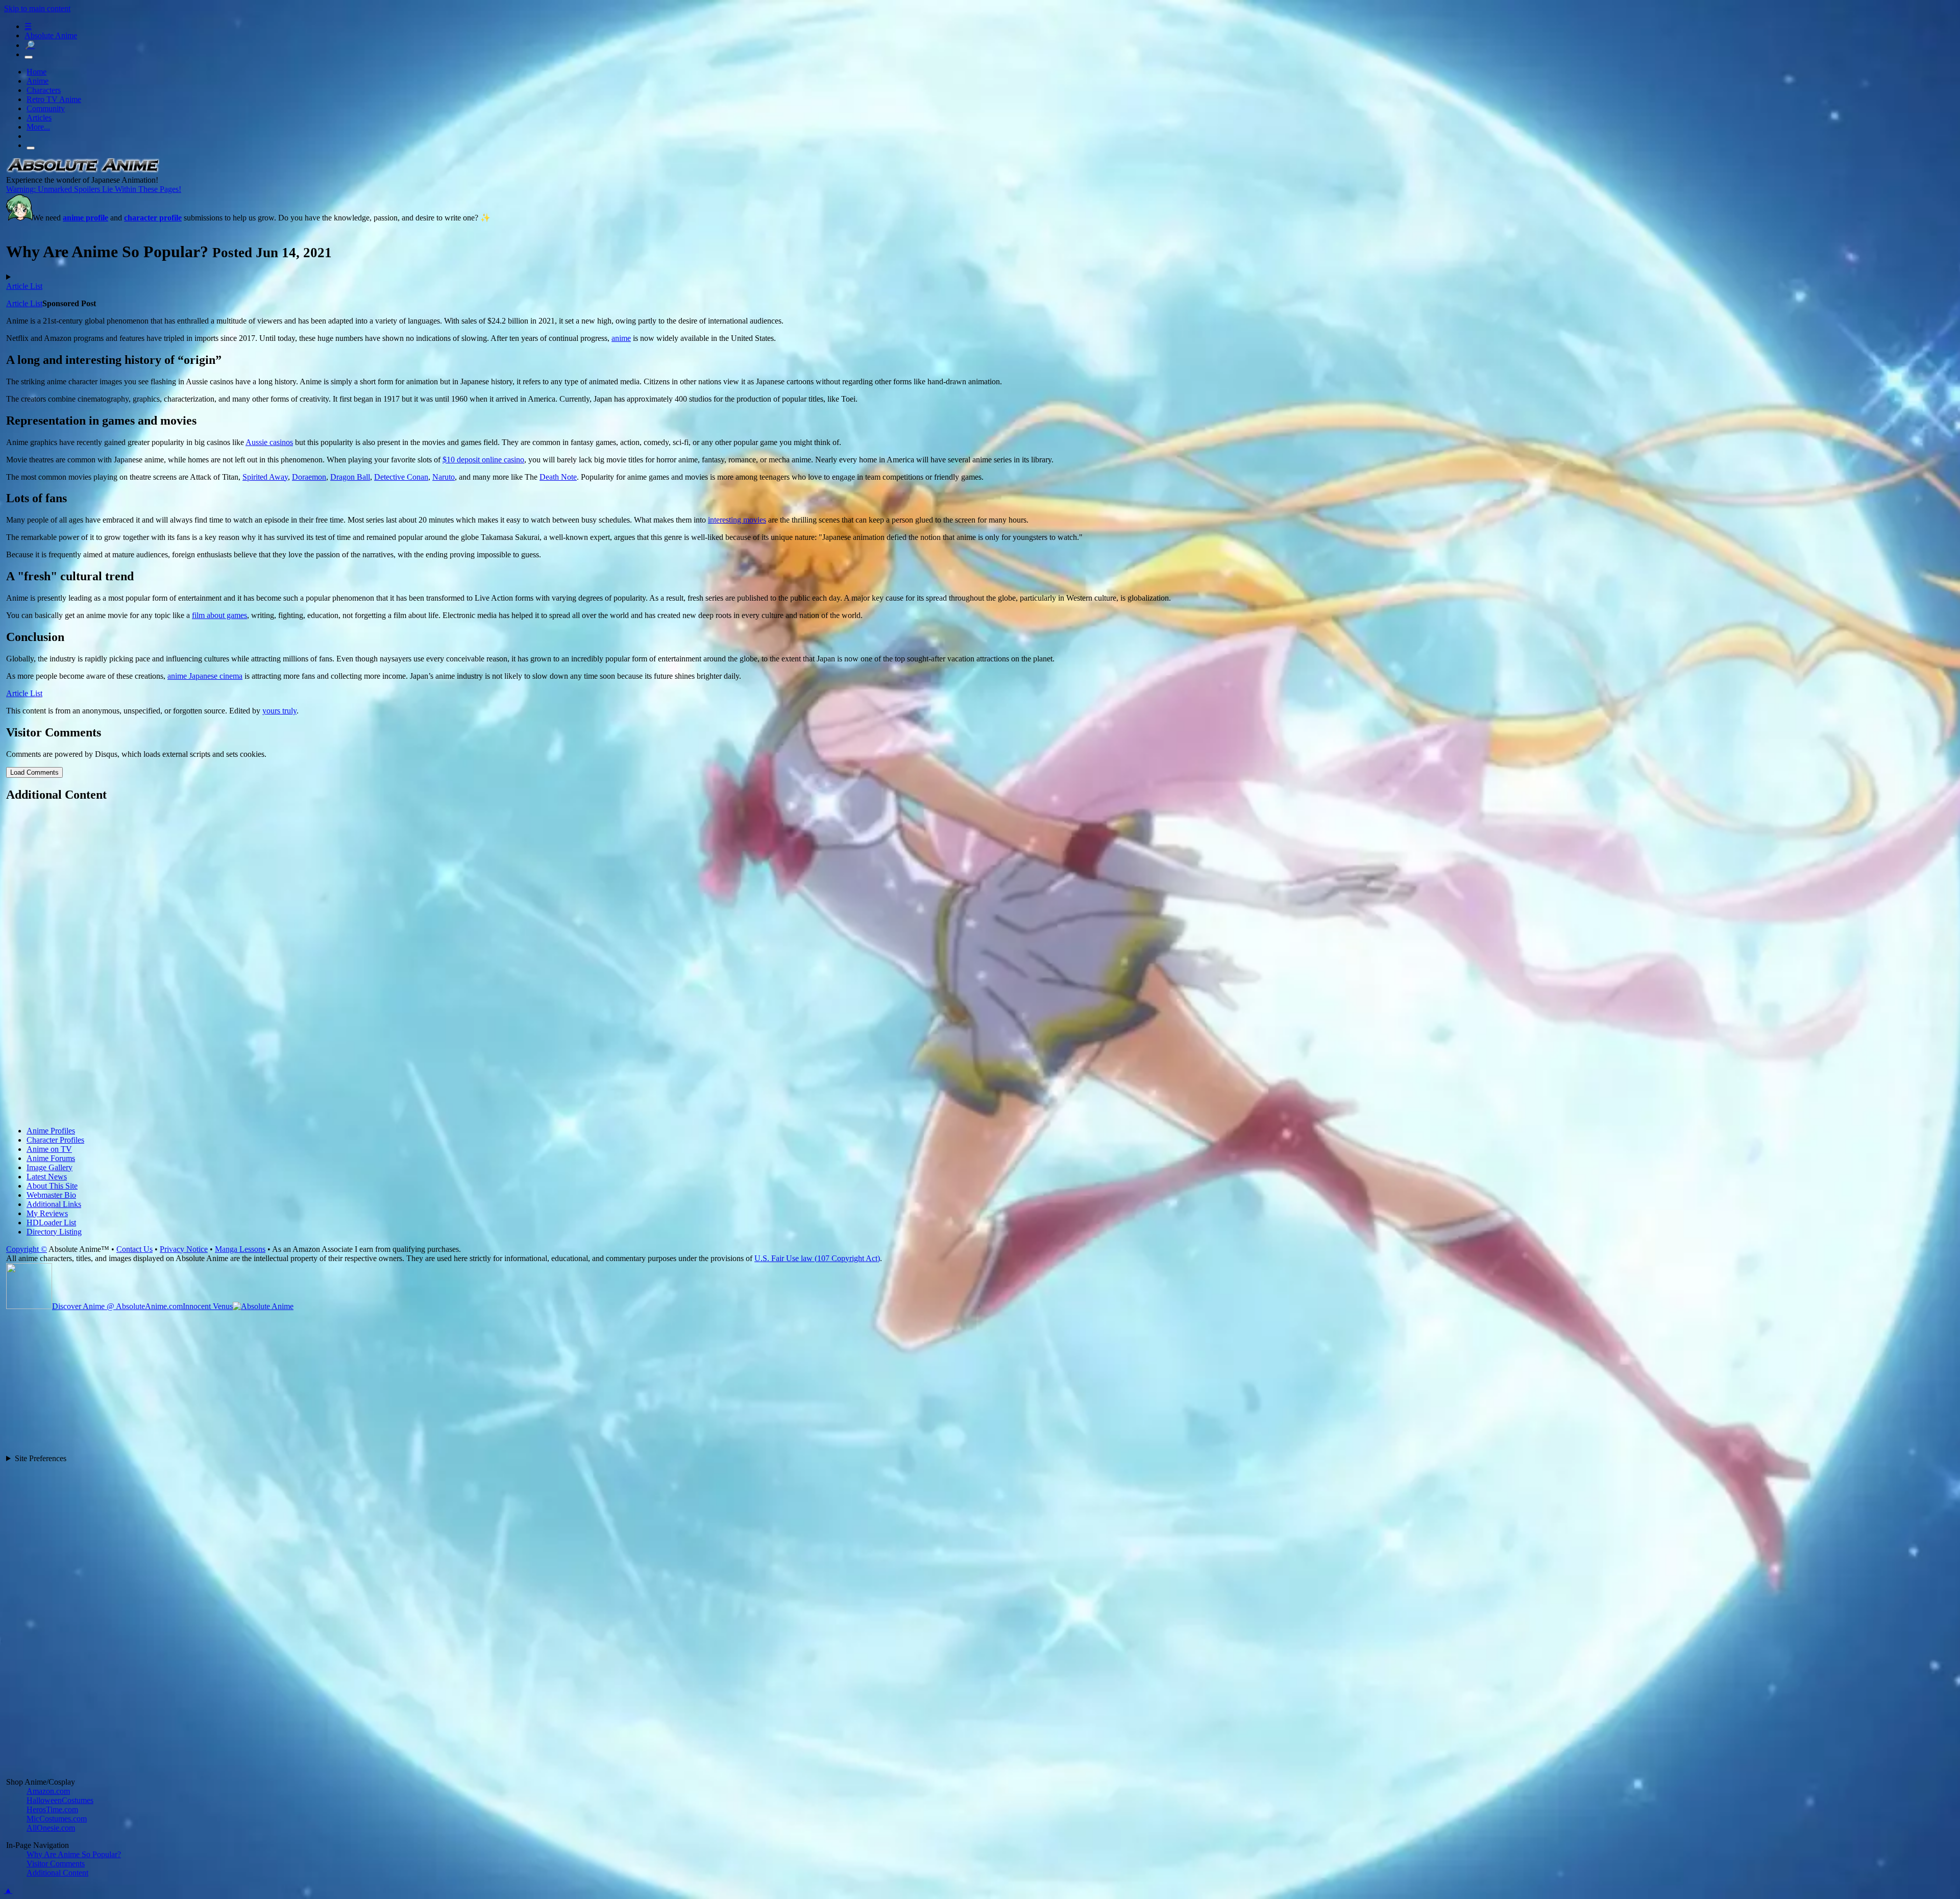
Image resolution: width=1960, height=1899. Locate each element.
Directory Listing (54, 1232)
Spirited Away (265, 477)
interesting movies (737, 520)
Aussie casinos (269, 442)
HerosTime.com (52, 1809)
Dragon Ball (350, 477)
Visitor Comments (56, 1864)
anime (621, 338)
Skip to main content (37, 8)
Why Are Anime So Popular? (74, 1854)
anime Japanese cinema (205, 676)
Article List (24, 286)
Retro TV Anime (54, 99)
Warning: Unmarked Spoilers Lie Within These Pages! (94, 189)
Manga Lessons (240, 1249)
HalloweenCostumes (60, 1800)
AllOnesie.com (51, 1828)
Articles (39, 118)
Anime (38, 81)
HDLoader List (51, 1223)
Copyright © (27, 1249)
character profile (153, 218)
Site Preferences (41, 1458)
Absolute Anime (51, 35)
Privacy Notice (184, 1249)
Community (46, 108)
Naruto (444, 477)
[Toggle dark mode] (29, 57)
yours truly (279, 711)
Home (36, 72)
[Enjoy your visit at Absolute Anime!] (83, 171)
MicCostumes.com (57, 1819)
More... (38, 127)
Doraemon (309, 477)
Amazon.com (48, 1791)
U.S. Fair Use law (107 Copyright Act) (817, 1258)
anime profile (85, 218)
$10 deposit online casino (483, 460)
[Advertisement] (312, 965)
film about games (219, 615)
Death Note (558, 477)
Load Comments (34, 772)
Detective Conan (401, 477)
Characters (44, 90)
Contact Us (134, 1249)
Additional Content (57, 1873)
